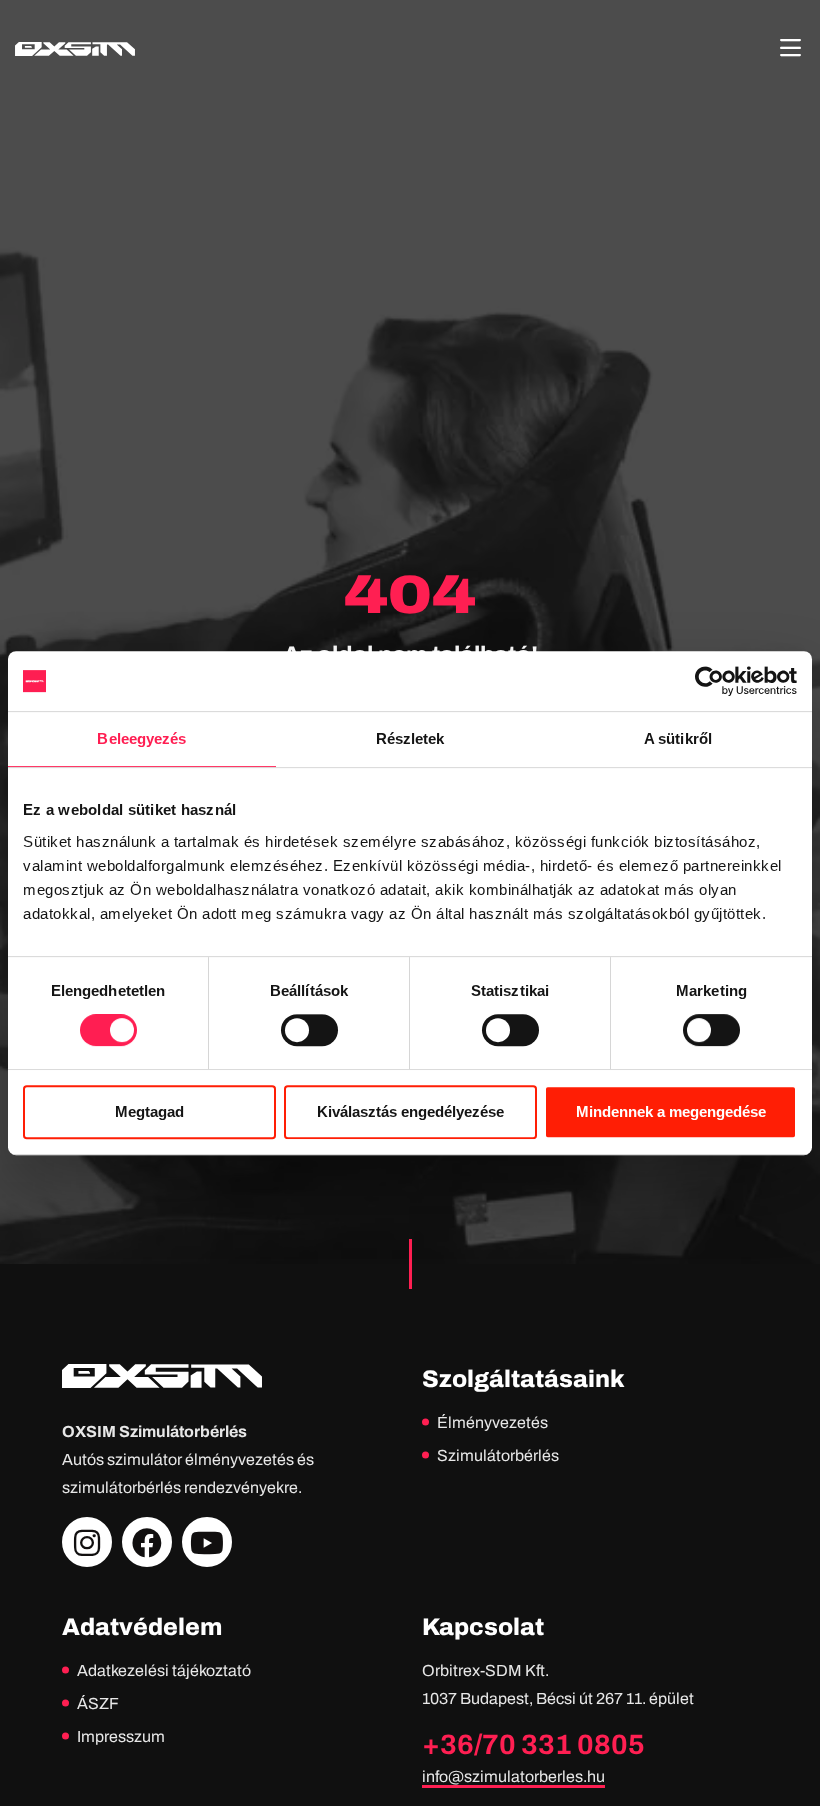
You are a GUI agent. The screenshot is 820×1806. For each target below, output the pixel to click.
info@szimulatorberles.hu (513, 1776)
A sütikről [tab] (678, 738)
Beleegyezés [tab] (141, 738)
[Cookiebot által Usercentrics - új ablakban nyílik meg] (709, 681)
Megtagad (149, 1111)
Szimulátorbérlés (498, 1455)
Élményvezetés (492, 1422)
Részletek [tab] (410, 738)
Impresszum (121, 1736)
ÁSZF (98, 1703)
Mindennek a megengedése (671, 1111)
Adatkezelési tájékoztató (164, 1670)
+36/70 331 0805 (533, 1744)
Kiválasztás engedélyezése (410, 1111)
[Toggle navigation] (790, 48)
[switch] (309, 1030)
